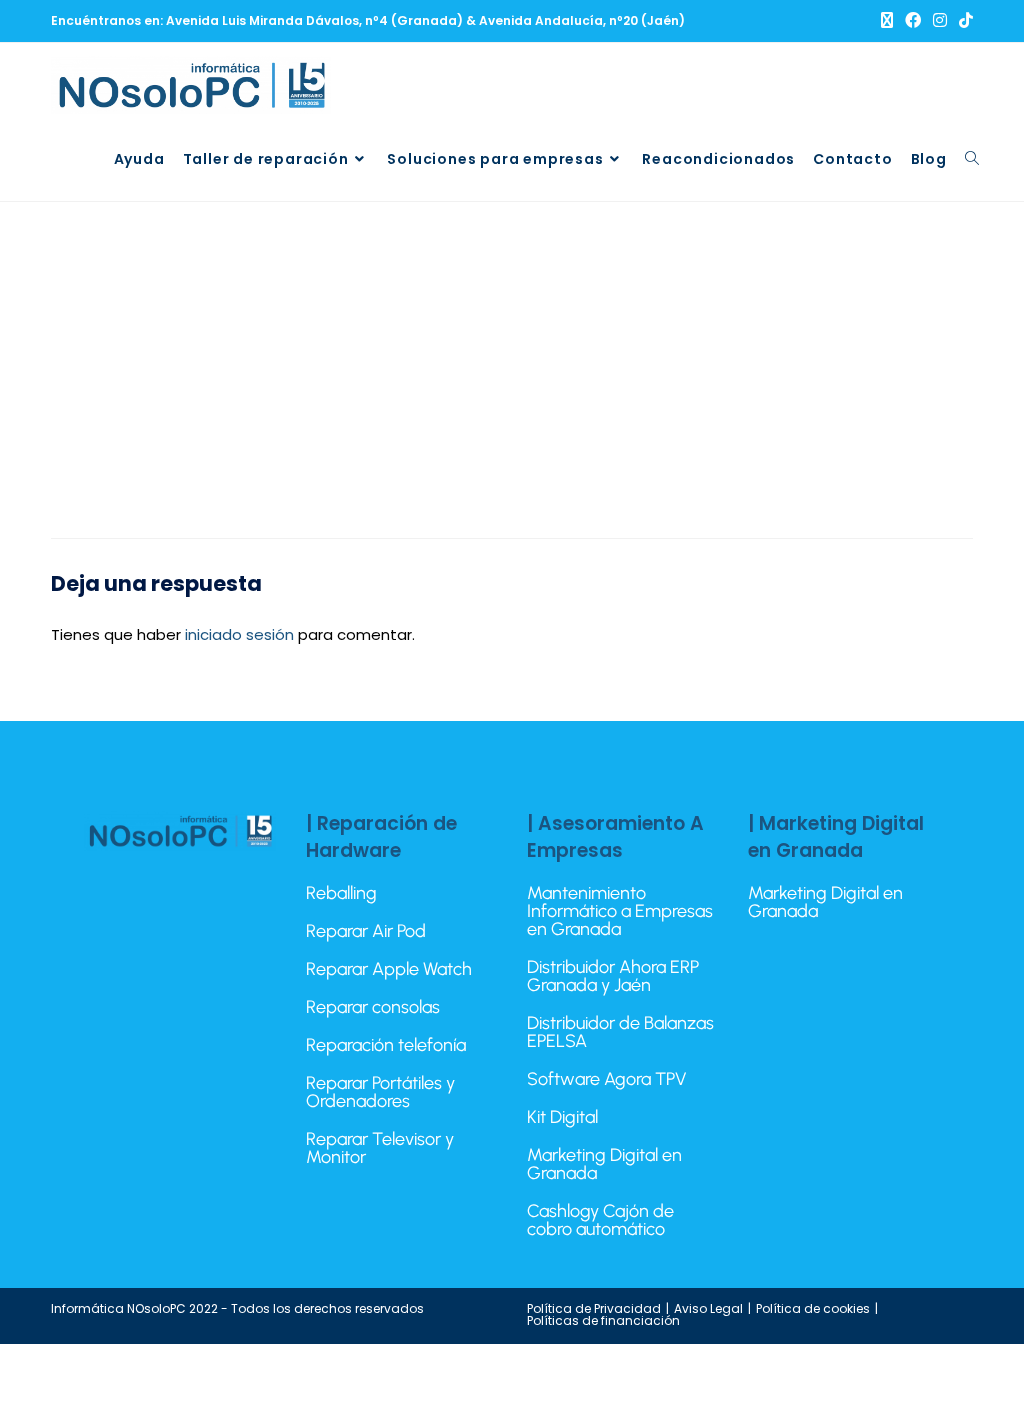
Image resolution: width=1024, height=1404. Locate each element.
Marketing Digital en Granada (604, 1164)
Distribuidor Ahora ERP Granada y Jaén (613, 976)
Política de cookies (813, 1308)
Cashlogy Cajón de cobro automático (600, 1220)
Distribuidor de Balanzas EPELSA (620, 1032)
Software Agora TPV (607, 1079)
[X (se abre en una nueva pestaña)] (887, 21)
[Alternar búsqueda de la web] (972, 159)
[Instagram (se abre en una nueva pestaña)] (940, 21)
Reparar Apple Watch (389, 969)
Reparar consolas (373, 1007)
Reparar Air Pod (366, 931)
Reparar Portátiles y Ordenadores (380, 1092)
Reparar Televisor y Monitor (380, 1148)
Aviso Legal (708, 1308)
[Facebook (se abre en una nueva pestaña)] (913, 21)
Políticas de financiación (603, 1320)
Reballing (341, 893)
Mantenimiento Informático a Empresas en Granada (620, 911)
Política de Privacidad (594, 1308)
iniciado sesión (239, 634)
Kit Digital (562, 1117)
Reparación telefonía (386, 1045)
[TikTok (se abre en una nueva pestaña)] (963, 21)
